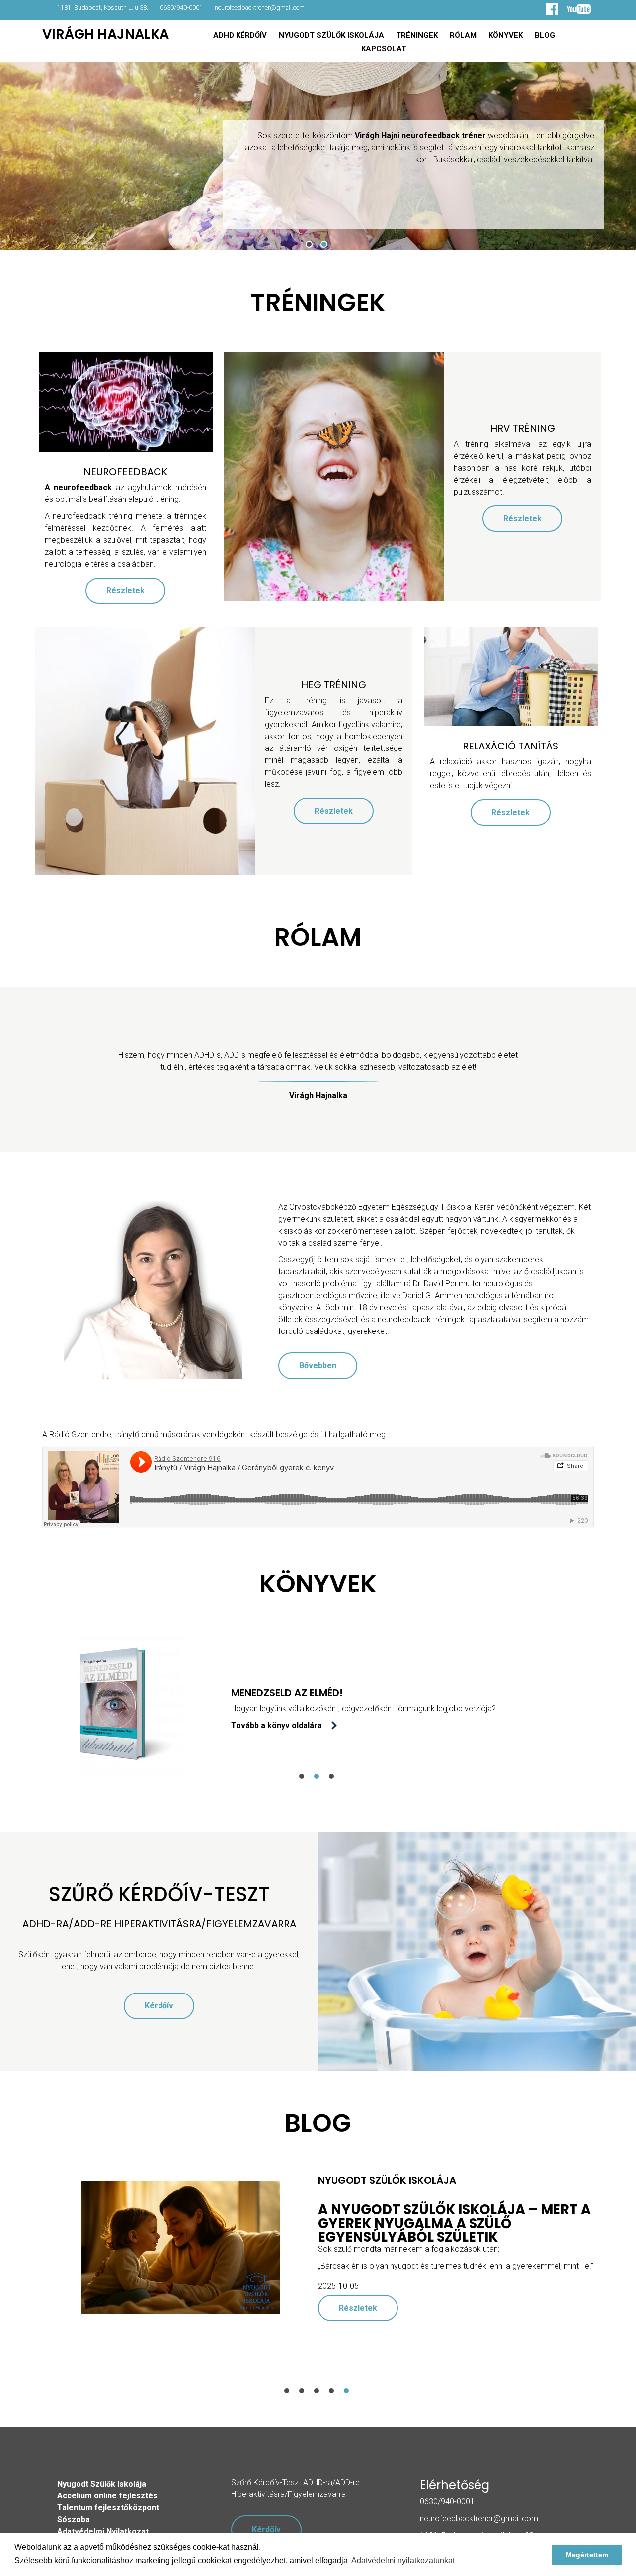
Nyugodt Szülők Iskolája (331, 35)
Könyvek (506, 35)
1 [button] (309, 244)
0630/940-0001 (181, 8)
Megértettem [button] (587, 2555)
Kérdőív (159, 2006)
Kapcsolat (384, 49)
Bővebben (318, 1366)
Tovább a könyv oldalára (200, 1725)
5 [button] (346, 2391)
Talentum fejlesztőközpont (108, 2508)
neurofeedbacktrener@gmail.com (260, 8)
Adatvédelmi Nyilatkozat (103, 2532)
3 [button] (331, 1776)
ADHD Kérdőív (240, 35)
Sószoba (74, 2520)
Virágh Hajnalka (106, 34)
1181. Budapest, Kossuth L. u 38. (103, 8)
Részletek (125, 591)
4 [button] (331, 2391)
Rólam (463, 35)
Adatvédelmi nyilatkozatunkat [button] (403, 2560)
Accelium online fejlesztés (107, 2496)
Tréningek (417, 35)
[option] (318, 2247)
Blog (545, 35)
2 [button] (324, 244)
